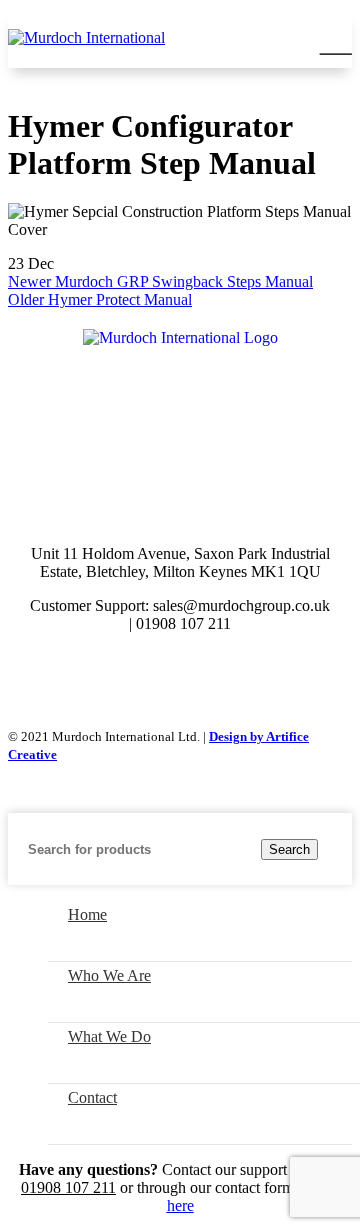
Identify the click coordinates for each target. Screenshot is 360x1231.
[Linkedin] (261, 678)
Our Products (130, 421)
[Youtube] (207, 678)
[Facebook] (99, 678)
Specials (254, 421)
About (239, 459)
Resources (139, 459)
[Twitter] (153, 678)
